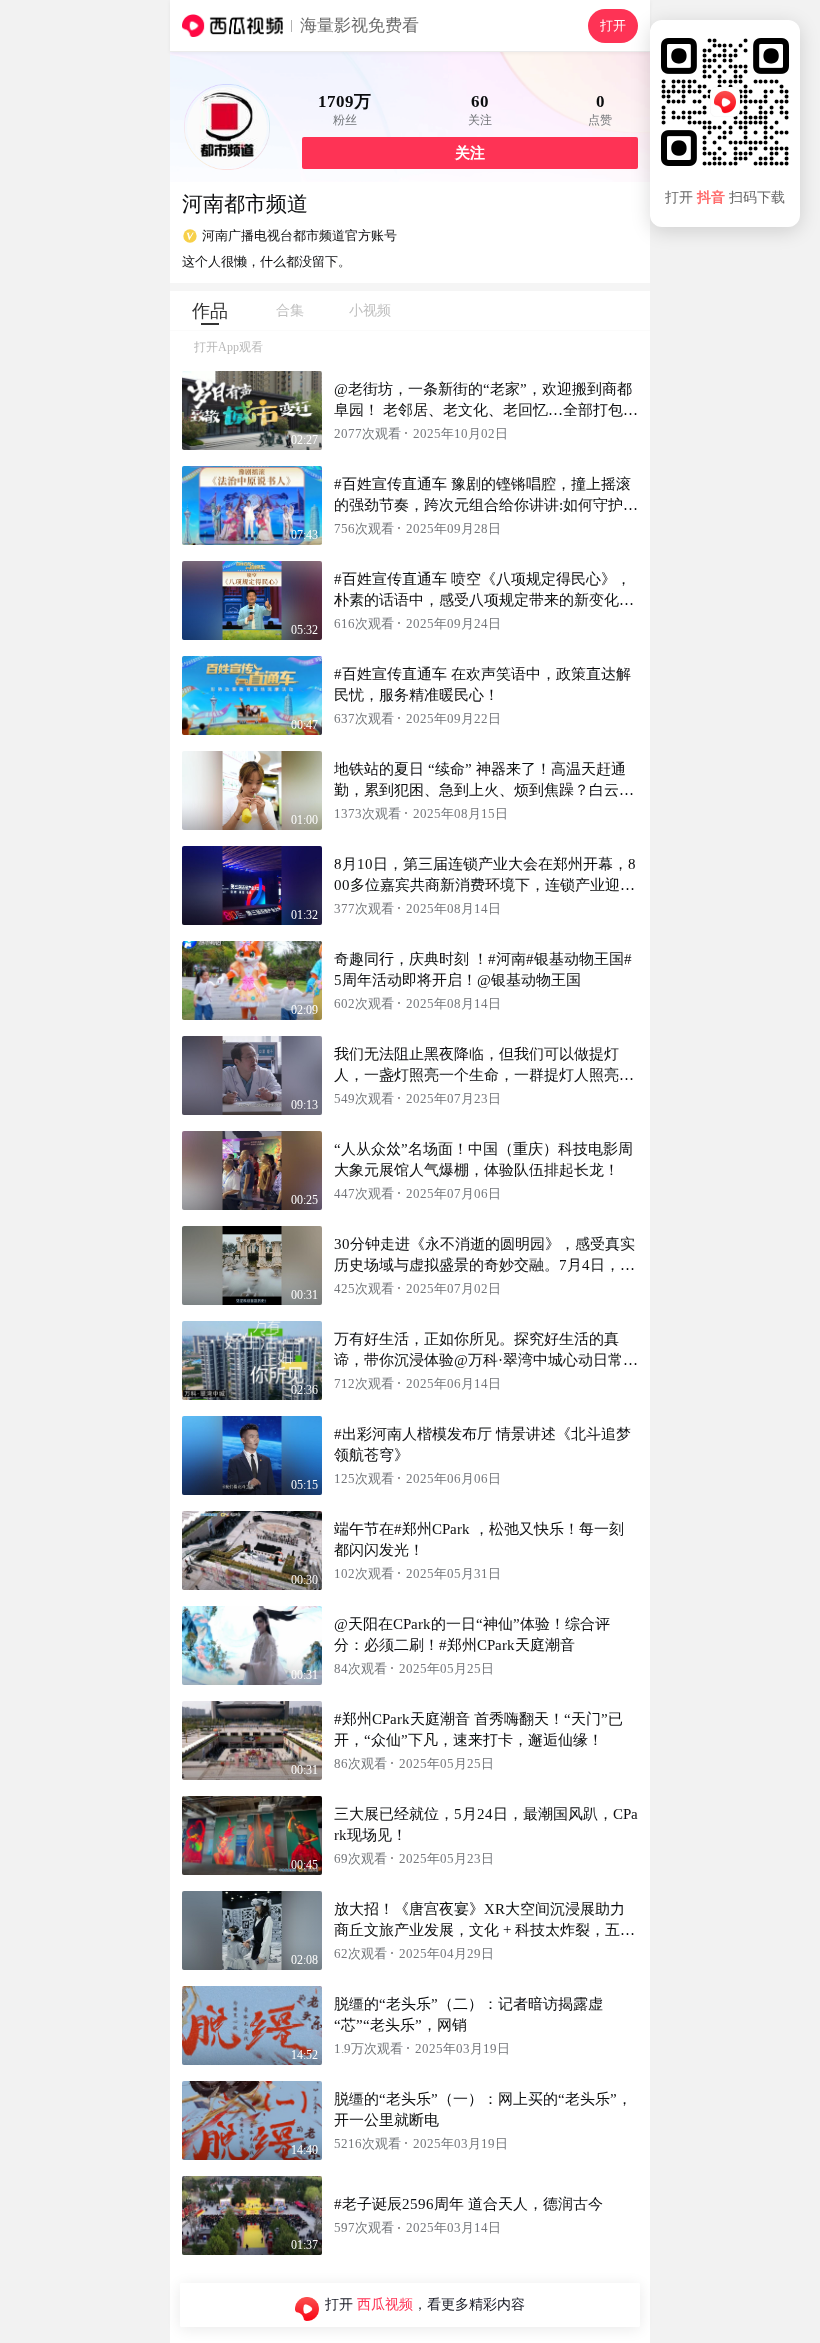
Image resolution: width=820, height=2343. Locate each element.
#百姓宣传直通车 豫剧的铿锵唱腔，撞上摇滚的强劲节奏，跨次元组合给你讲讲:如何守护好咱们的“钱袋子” (486, 505)
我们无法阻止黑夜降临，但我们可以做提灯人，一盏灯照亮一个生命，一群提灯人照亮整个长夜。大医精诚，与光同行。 (484, 1075)
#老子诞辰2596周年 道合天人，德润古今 (468, 2204)
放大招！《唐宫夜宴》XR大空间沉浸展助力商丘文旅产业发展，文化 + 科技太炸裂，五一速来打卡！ (484, 1930)
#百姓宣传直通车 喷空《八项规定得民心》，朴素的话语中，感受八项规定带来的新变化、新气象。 (484, 600)
